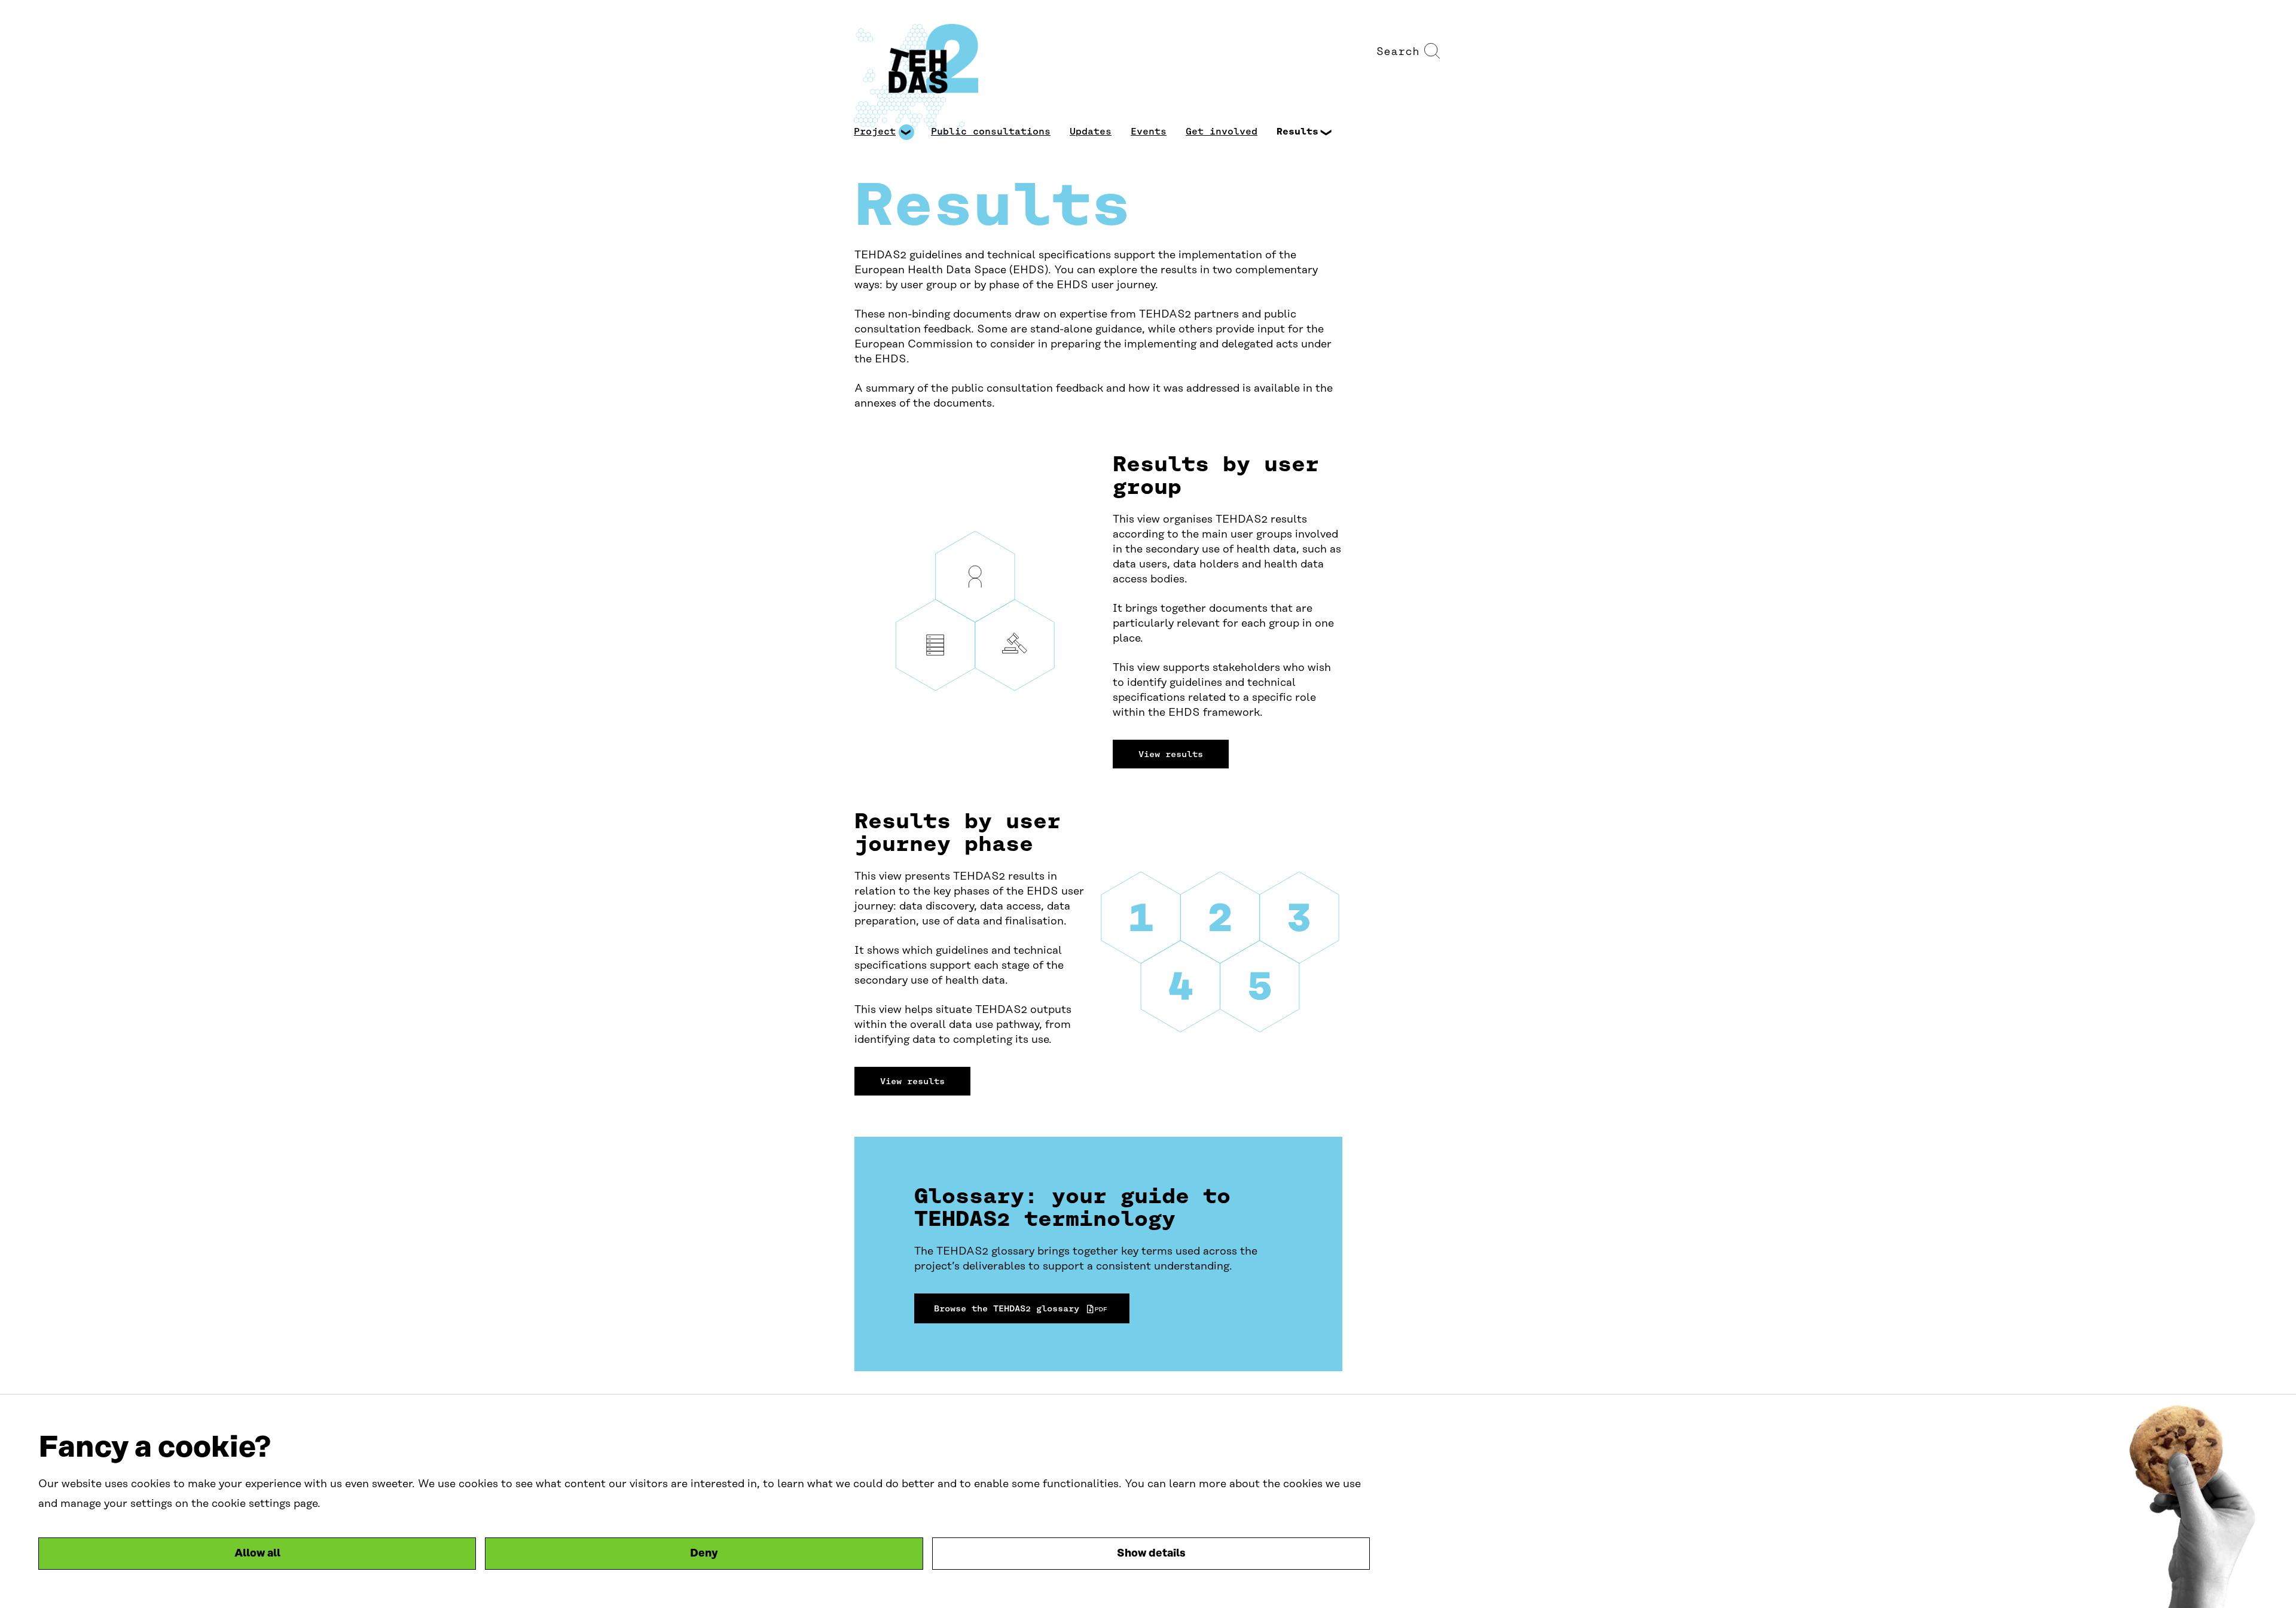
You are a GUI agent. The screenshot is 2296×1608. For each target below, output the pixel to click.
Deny (704, 1554)
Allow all (257, 1554)
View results (1171, 754)
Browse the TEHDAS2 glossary (1018, 1310)
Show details (1151, 1554)
